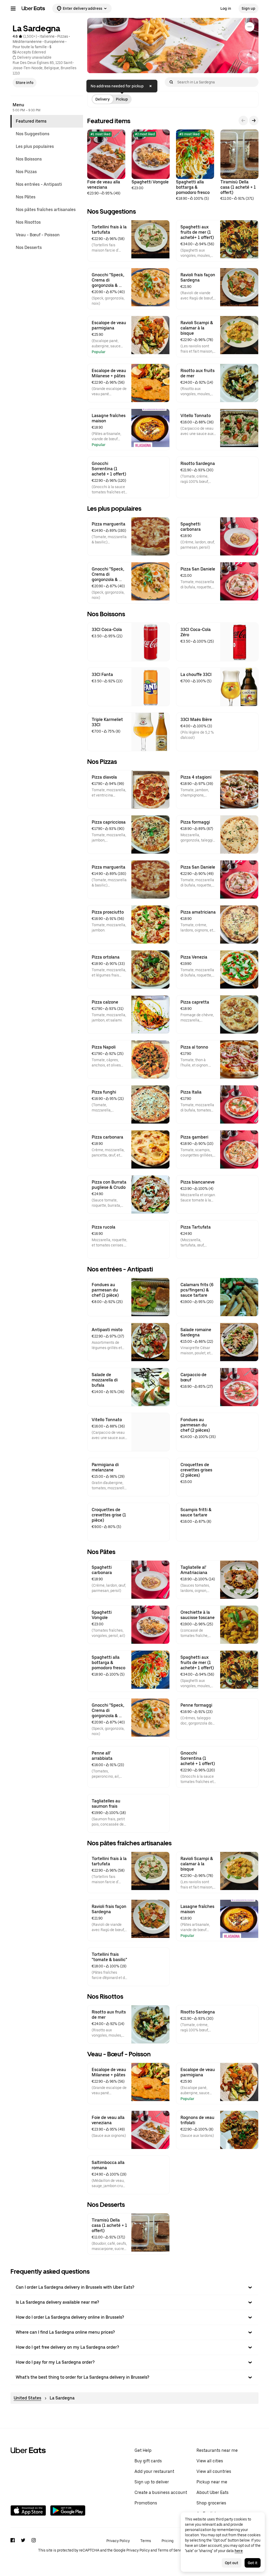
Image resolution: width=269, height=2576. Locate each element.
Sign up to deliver (152, 2482)
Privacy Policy (118, 2541)
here (239, 2551)
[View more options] (250, 27)
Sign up (249, 8)
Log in (226, 8)
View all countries (214, 2471)
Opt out (232, 2563)
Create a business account (161, 2492)
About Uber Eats (213, 2492)
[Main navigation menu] (13, 8)
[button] (134, 2287)
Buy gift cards (148, 2461)
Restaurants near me (217, 2450)
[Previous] (243, 121)
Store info (25, 83)
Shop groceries (211, 2503)
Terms (146, 2541)
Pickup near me (212, 2482)
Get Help (143, 2450)
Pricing (167, 2541)
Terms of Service (172, 2550)
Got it (253, 2563)
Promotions (146, 2503)
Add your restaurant (154, 2471)
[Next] (254, 121)
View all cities (210, 2461)
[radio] (102, 99)
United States (27, 2398)
